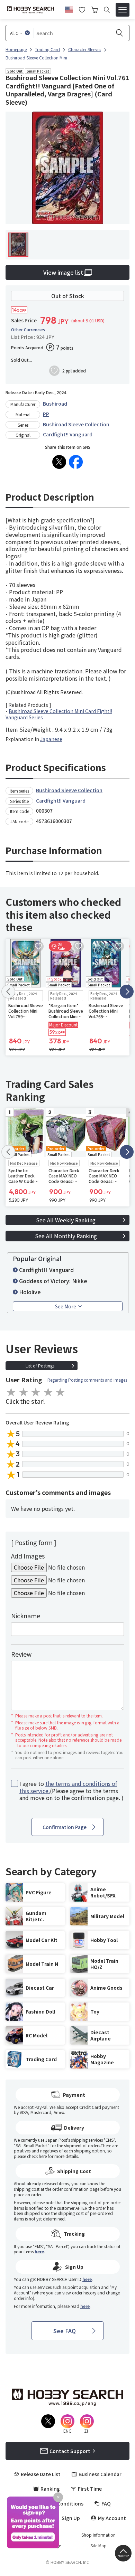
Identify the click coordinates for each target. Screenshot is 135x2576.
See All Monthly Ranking (66, 1236)
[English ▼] (69, 9)
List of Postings (40, 1366)
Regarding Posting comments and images (87, 1380)
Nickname (26, 1616)
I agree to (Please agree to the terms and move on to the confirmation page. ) (71, 1791)
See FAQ (65, 2331)
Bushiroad (55, 404)
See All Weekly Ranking (66, 1220)
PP (46, 414)
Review (21, 1654)
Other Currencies (28, 330)
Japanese (51, 739)
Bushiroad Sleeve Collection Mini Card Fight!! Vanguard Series (59, 714)
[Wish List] (82, 9)
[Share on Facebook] (76, 462)
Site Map (98, 2546)
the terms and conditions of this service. (68, 1787)
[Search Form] (107, 10)
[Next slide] (127, 992)
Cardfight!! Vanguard (68, 434)
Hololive (30, 1292)
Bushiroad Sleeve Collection (76, 424)
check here (37, 2156)
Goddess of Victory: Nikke (53, 1281)
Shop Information (98, 2535)
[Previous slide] (8, 992)
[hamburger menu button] (123, 10)
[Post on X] (59, 462)
